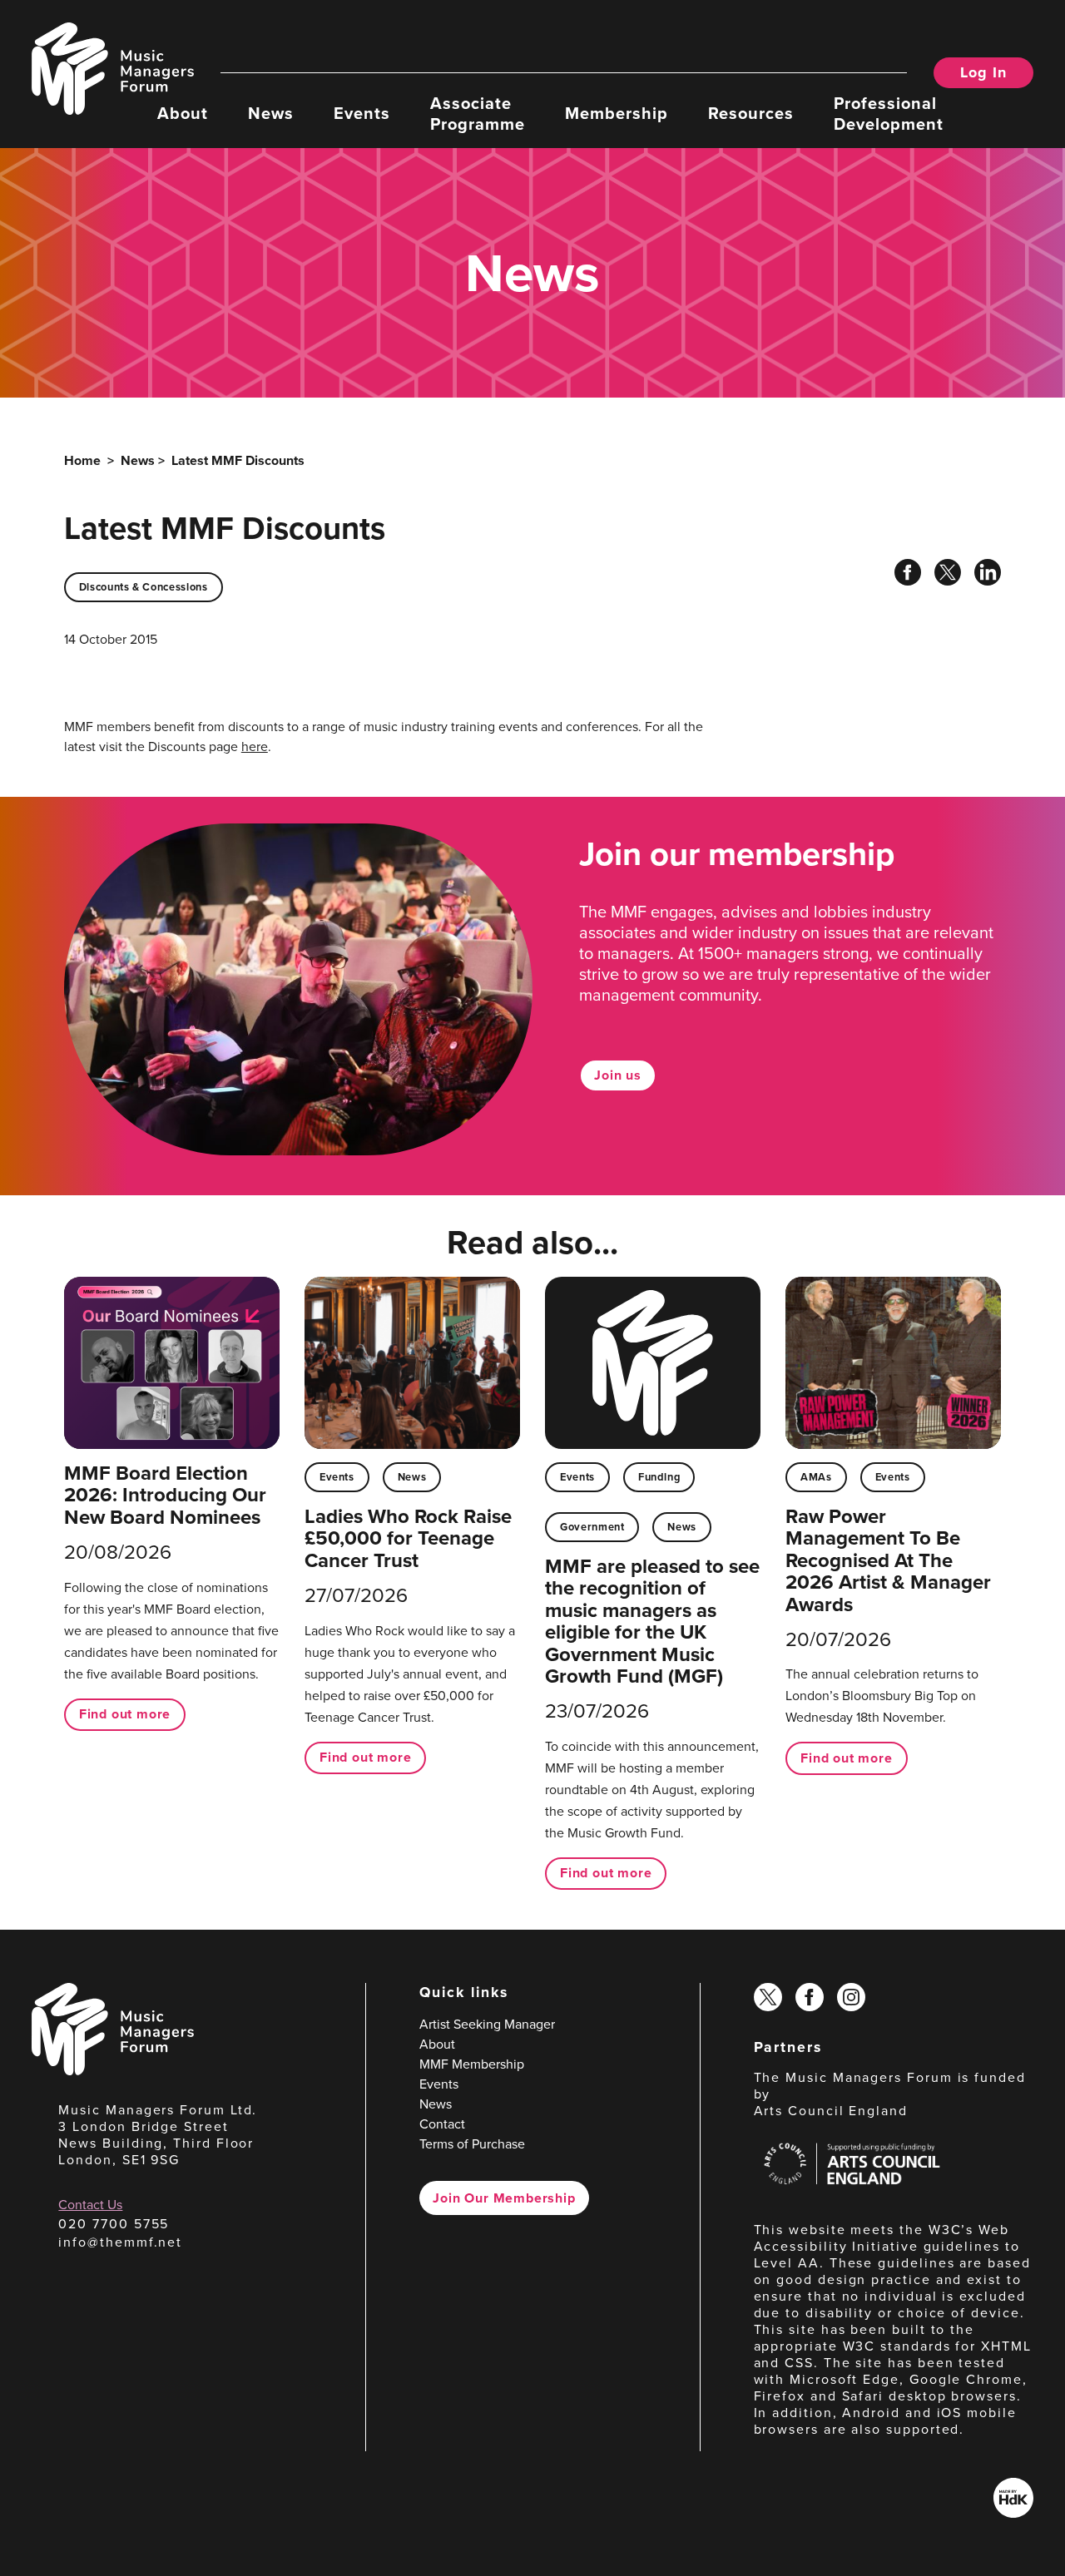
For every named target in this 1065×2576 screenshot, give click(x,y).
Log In (983, 72)
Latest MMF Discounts (238, 460)
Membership (617, 112)
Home (82, 460)
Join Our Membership (504, 2198)
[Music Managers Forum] (113, 2071)
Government (592, 1527)
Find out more (125, 1714)
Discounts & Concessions (144, 587)
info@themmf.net (120, 2242)
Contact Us (90, 2205)
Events (362, 112)
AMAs (816, 1477)
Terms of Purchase (472, 2144)
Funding (659, 1477)
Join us (618, 1075)
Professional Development (889, 113)
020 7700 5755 (114, 2224)
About (183, 112)
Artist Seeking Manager (487, 2024)
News (271, 112)
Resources (751, 112)
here (255, 747)
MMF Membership (472, 2064)
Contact (442, 2124)
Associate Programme (478, 113)
